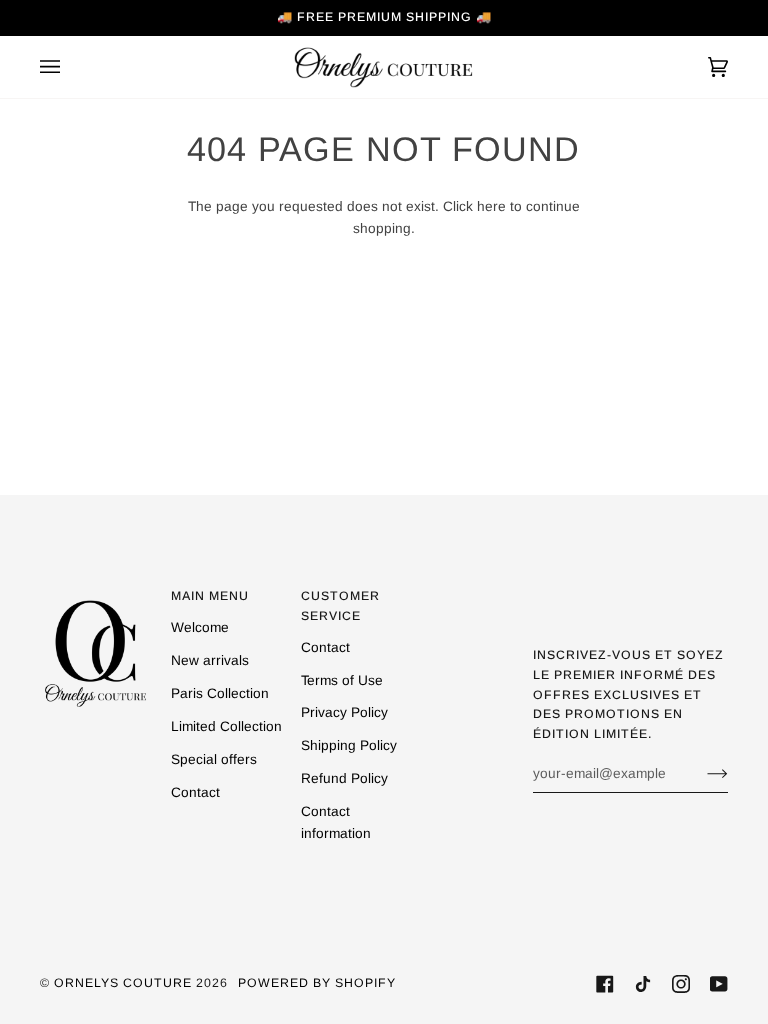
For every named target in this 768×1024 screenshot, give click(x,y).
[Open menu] (70, 67)
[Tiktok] (643, 984)
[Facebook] (605, 984)
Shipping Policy (349, 745)
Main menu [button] (210, 596)
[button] (95, 592)
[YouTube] (719, 984)
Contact (195, 792)
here (491, 206)
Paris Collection (220, 693)
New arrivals (210, 660)
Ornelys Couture (123, 983)
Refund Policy (344, 778)
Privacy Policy (344, 712)
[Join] (701, 773)
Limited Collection (226, 726)
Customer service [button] (340, 606)
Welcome (200, 627)
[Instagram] (681, 984)
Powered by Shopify (317, 983)
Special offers (214, 759)
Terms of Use (342, 680)
